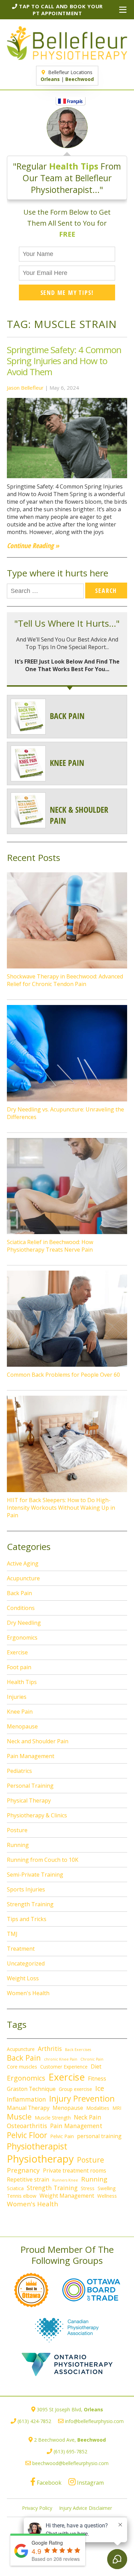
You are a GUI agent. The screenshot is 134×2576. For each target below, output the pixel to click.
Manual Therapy (28, 2108)
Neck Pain (88, 2117)
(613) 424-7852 (34, 2421)
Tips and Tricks (27, 1919)
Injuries (17, 1697)
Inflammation (26, 2099)
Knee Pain (20, 1712)
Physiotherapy (40, 2159)
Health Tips (22, 1682)
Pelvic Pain (62, 2136)
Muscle (19, 2117)
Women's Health (28, 1993)
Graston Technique (31, 2089)
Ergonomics (22, 1638)
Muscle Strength (53, 2118)
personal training (99, 2136)
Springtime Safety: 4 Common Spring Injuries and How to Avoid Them (64, 361)
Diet (96, 2066)
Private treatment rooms (75, 2170)
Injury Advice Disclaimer (86, 2508)
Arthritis (50, 2049)
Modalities (98, 2108)
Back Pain (19, 1593)
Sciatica (15, 2188)
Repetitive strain (28, 2179)
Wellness (107, 2196)
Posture (17, 1830)
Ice (100, 2088)
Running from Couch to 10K (43, 1860)
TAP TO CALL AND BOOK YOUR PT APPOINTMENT (60, 10)
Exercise (17, 1652)
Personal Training (30, 1786)
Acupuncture (23, 1578)
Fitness (97, 2079)
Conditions (21, 1608)
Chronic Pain (92, 2059)
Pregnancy (23, 2170)
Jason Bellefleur (25, 388)
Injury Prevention (82, 2098)
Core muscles (22, 2067)
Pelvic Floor (27, 2135)
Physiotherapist (37, 2146)
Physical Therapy (29, 1800)
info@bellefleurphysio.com (94, 2421)
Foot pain (19, 1667)
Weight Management (67, 2196)
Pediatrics (19, 1771)
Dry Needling (24, 1623)
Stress (88, 2188)
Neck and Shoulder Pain (38, 1741)
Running (18, 1845)
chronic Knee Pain (61, 2059)
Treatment (21, 1949)
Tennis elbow (22, 2196)
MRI (117, 2108)
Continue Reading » (33, 546)
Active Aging (23, 1563)
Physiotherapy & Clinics (37, 1815)
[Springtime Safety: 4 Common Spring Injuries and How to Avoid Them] (67, 479)
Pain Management (31, 1756)
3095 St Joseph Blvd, (70, 2409)
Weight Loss (23, 1978)
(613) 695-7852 (70, 2451)
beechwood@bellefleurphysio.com (70, 2463)
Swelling (107, 2188)
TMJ (12, 1934)
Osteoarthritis (27, 2126)
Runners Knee (65, 2180)
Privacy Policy (37, 2508)
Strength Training (30, 1904)
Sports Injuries (26, 1889)
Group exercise (75, 2089)
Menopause (22, 1726)
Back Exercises (78, 2050)
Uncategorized (26, 1963)
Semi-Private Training (35, 1875)
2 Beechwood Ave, (70, 2440)
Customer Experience (64, 2067)
